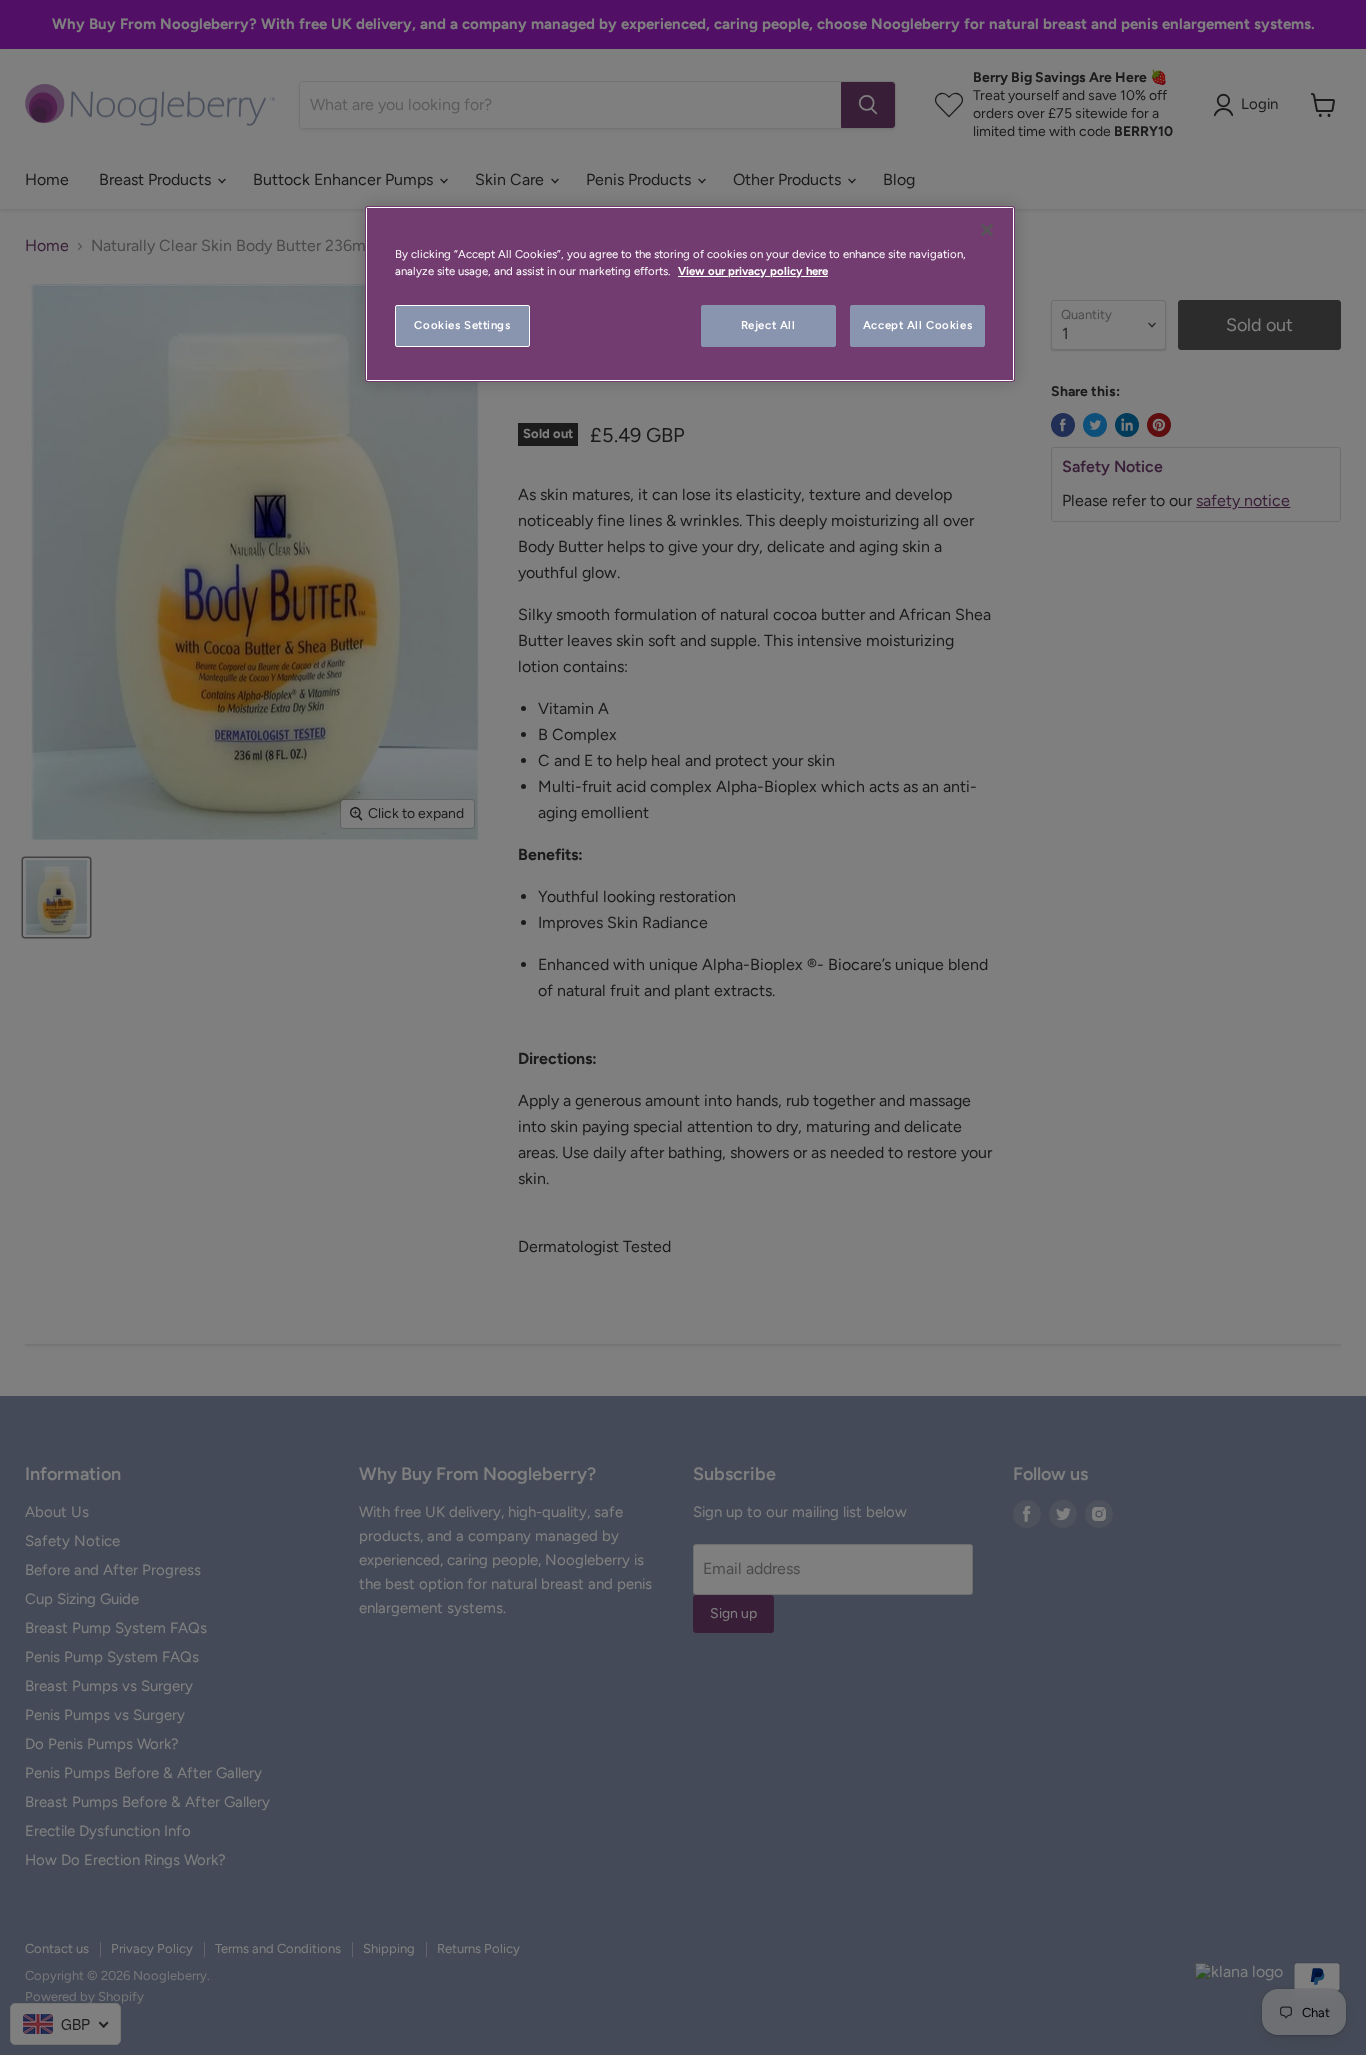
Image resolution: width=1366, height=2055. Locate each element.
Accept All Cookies (917, 325)
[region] (690, 294)
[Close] (987, 230)
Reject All (768, 325)
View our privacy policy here (753, 271)
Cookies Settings (462, 325)
